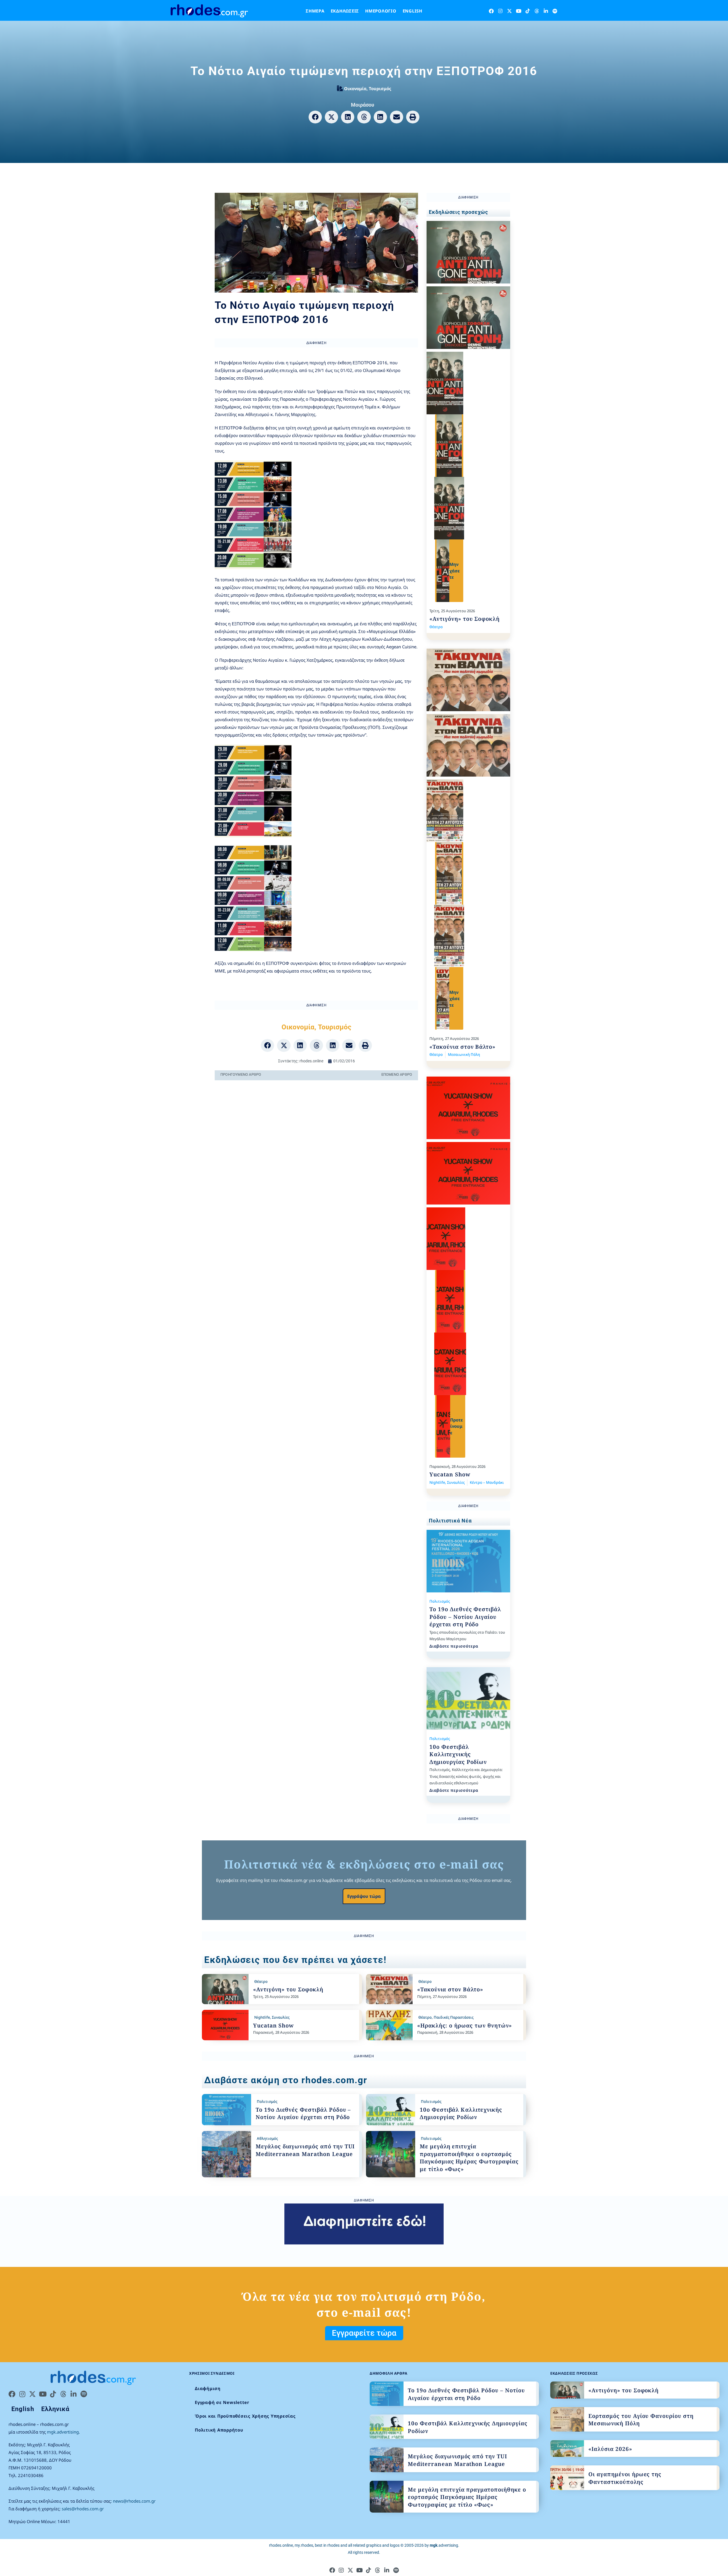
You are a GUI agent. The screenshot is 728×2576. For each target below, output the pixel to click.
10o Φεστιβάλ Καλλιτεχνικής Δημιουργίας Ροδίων (458, 1754)
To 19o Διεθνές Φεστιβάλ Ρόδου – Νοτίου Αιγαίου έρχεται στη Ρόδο (465, 1617)
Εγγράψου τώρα (364, 1896)
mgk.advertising (63, 2432)
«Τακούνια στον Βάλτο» (462, 1047)
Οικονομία (355, 88)
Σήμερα (315, 11)
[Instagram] (500, 11)
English (412, 11)
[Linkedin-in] (546, 11)
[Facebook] (491, 11)
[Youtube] (519, 11)
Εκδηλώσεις (345, 11)
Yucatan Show (450, 1474)
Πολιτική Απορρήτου (219, 2430)
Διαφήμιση (208, 2388)
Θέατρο (436, 627)
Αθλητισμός (267, 2138)
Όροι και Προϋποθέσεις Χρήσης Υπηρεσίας (245, 2416)
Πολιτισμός (440, 1601)
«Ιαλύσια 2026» (610, 2449)
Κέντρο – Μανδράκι (487, 1482)
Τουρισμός (380, 88)
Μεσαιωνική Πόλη (464, 1054)
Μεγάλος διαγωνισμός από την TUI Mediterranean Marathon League (305, 2150)
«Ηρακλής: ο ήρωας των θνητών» (465, 2025)
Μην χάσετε (455, 571)
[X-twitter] (509, 11)
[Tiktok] (528, 11)
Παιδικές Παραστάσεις (454, 2017)
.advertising (444, 2545)
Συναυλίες (456, 1482)
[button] (315, 117)
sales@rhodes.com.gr (83, 2509)
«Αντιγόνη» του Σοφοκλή (465, 619)
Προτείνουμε (457, 1426)
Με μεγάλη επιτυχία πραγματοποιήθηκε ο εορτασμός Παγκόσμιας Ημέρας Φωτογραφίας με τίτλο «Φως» (469, 2158)
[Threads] (537, 11)
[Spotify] (555, 11)
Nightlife (437, 1482)
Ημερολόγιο (381, 11)
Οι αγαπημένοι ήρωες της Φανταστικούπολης (625, 2478)
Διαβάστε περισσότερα (454, 1646)
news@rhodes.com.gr (134, 2501)
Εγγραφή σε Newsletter (222, 2402)
